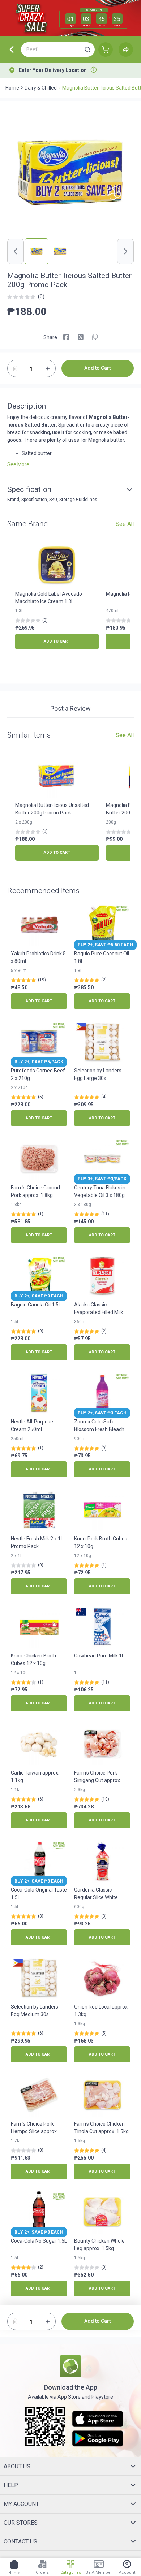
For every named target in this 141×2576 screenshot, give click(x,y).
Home (12, 88)
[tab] (70, 709)
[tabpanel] (70, 721)
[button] (87, 49)
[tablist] (70, 710)
